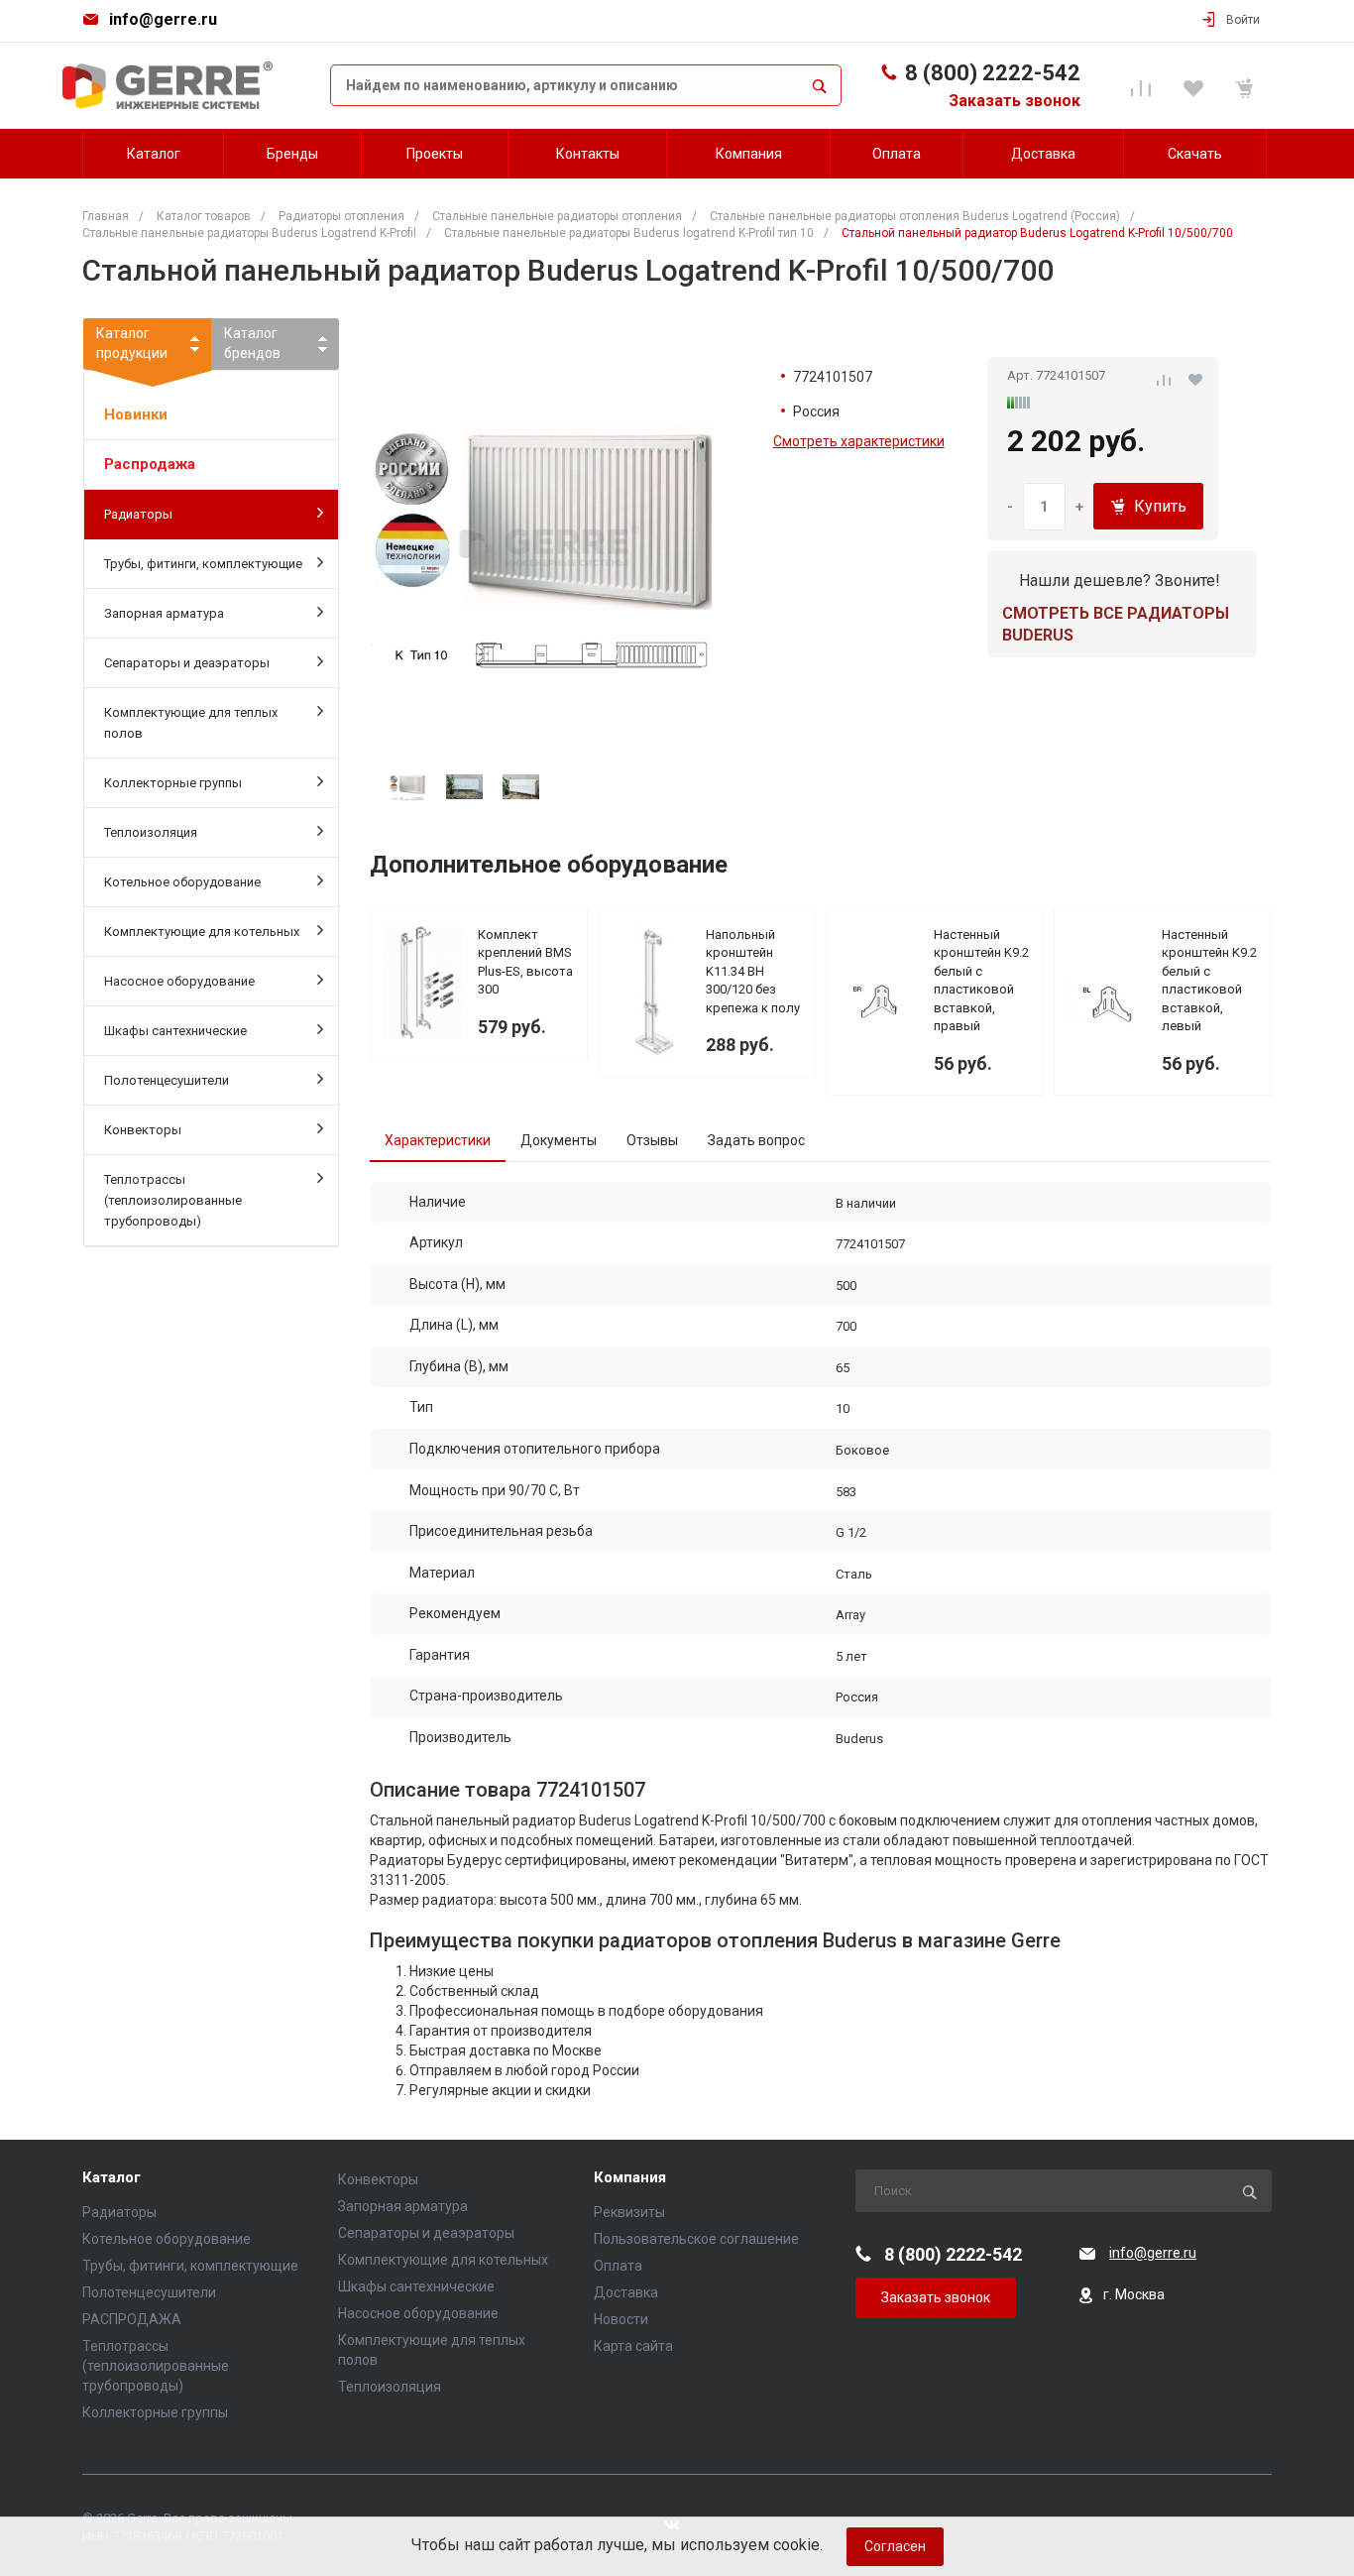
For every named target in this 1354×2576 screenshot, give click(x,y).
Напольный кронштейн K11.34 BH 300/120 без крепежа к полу (753, 971)
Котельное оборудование (182, 882)
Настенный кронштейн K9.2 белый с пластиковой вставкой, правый (981, 981)
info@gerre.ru (163, 19)
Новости (621, 2319)
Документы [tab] (559, 1140)
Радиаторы (138, 514)
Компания (630, 2178)
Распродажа (150, 464)
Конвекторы (143, 1130)
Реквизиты (629, 2212)
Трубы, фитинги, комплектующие (203, 564)
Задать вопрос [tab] (756, 1140)
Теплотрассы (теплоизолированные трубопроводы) (173, 1200)
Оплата (618, 2266)
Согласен (895, 2546)
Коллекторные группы (173, 783)
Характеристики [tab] (438, 1140)
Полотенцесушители (167, 1080)
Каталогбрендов (252, 343)
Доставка (626, 2292)
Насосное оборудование (179, 981)
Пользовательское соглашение (696, 2239)
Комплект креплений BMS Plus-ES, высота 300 (525, 962)
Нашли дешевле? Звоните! (1120, 581)
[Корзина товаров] (1247, 85)
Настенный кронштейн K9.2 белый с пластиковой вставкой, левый (1209, 981)
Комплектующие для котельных (202, 932)
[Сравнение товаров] (1144, 85)
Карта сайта (633, 2346)
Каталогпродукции (132, 343)
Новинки (136, 414)
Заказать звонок (1015, 101)
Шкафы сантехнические (175, 1031)
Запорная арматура (164, 613)
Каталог (112, 2178)
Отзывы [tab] (652, 1140)
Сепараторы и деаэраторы (187, 663)
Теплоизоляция (151, 832)
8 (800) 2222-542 (993, 73)
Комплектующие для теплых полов (191, 723)
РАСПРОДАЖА (132, 2319)
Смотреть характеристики (859, 441)
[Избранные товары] (1196, 85)
